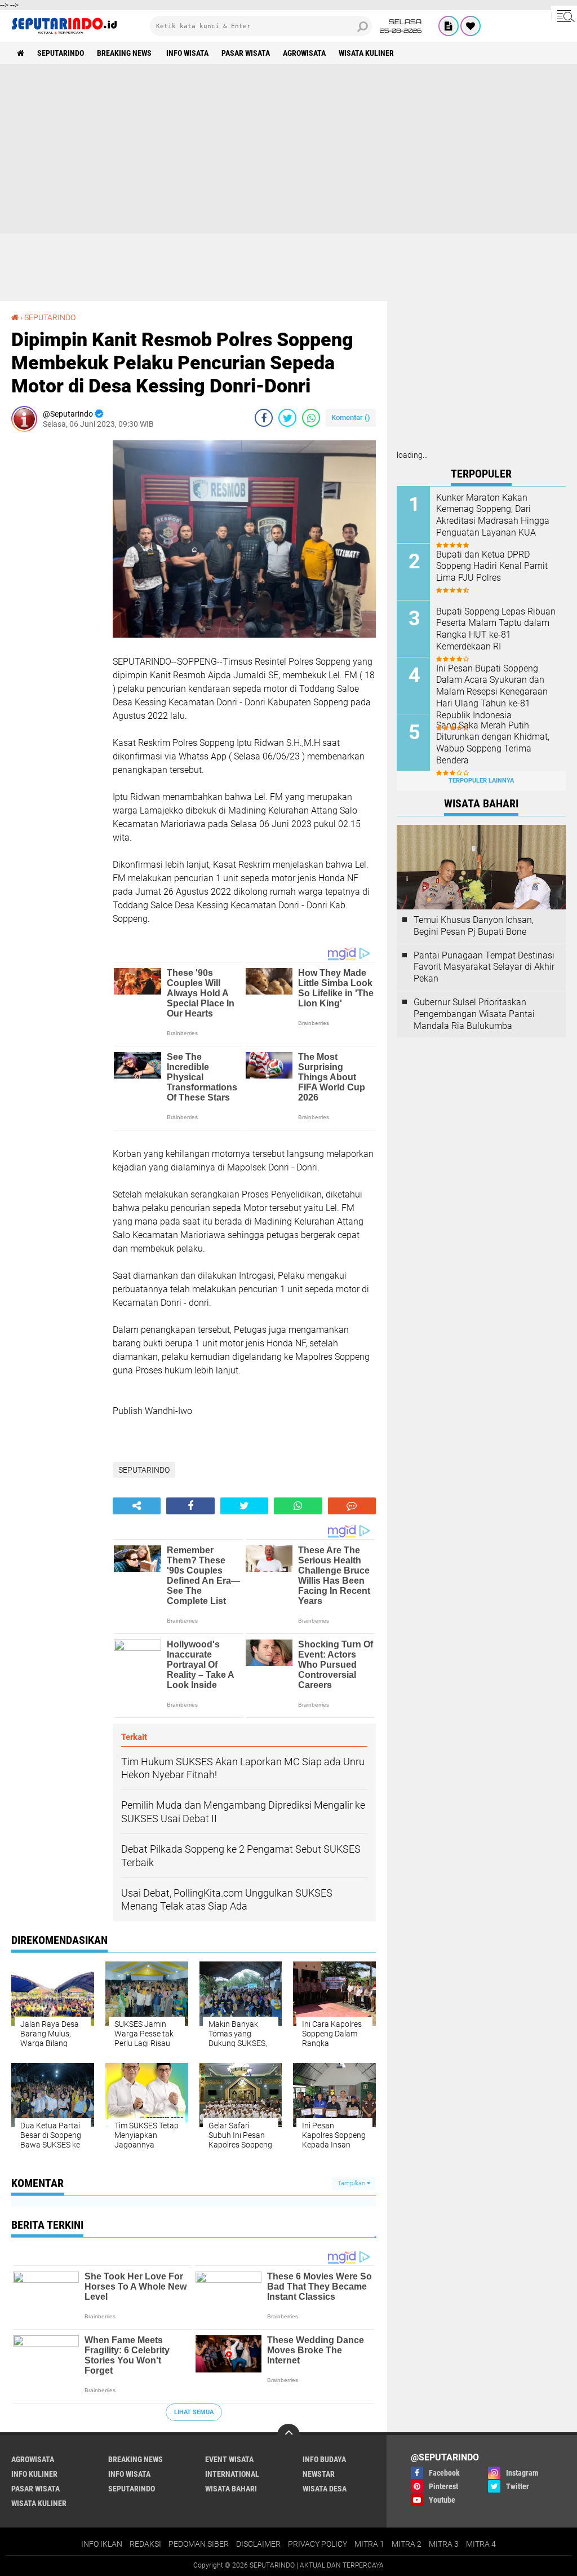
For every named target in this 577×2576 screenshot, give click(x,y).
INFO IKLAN (102, 2544)
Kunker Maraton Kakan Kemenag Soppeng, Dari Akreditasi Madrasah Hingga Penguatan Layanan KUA (493, 515)
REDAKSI (145, 2544)
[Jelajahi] (564, 16)
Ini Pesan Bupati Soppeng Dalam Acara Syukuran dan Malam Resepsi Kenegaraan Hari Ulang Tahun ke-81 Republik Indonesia (492, 692)
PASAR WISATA (246, 53)
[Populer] (471, 26)
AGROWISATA (304, 53)
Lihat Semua (194, 2412)
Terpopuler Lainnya (481, 781)
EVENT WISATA (229, 2459)
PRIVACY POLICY (318, 2544)
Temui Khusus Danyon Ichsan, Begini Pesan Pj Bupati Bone (474, 926)
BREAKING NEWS (125, 53)
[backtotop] (288, 2435)
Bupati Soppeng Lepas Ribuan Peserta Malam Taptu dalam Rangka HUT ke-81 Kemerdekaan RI (496, 629)
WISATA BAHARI (231, 2489)
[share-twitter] (287, 418)
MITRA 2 (407, 2544)
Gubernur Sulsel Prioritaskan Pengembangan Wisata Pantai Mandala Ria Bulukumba (474, 1014)
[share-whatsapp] (311, 418)
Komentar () (351, 417)
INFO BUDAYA (324, 2459)
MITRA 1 (369, 2544)
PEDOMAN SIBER (199, 2544)
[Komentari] (352, 1506)
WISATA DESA (325, 2489)
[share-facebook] (264, 418)
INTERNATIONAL (232, 2474)
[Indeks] (449, 26)
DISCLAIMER (258, 2544)
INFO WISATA (187, 53)
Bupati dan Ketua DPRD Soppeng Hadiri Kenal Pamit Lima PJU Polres (492, 566)
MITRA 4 (481, 2544)
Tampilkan (352, 2183)
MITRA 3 (444, 2544)
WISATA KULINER (366, 53)
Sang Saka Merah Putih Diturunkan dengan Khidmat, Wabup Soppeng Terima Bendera (493, 743)
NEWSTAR (319, 2474)
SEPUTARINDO (61, 53)
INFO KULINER (34, 2474)
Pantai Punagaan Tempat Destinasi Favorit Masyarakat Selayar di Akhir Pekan (484, 967)
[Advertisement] (288, 149)
